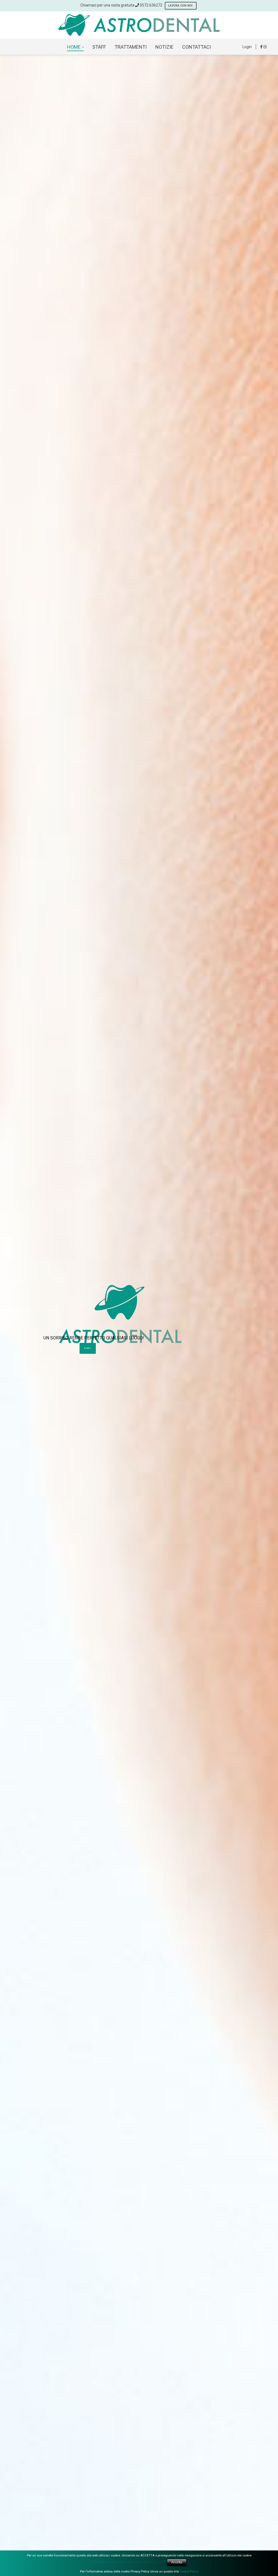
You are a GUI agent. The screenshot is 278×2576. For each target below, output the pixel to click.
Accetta (177, 2562)
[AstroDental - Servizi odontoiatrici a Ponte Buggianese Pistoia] (139, 25)
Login (247, 47)
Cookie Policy (189, 2572)
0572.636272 (151, 5)
